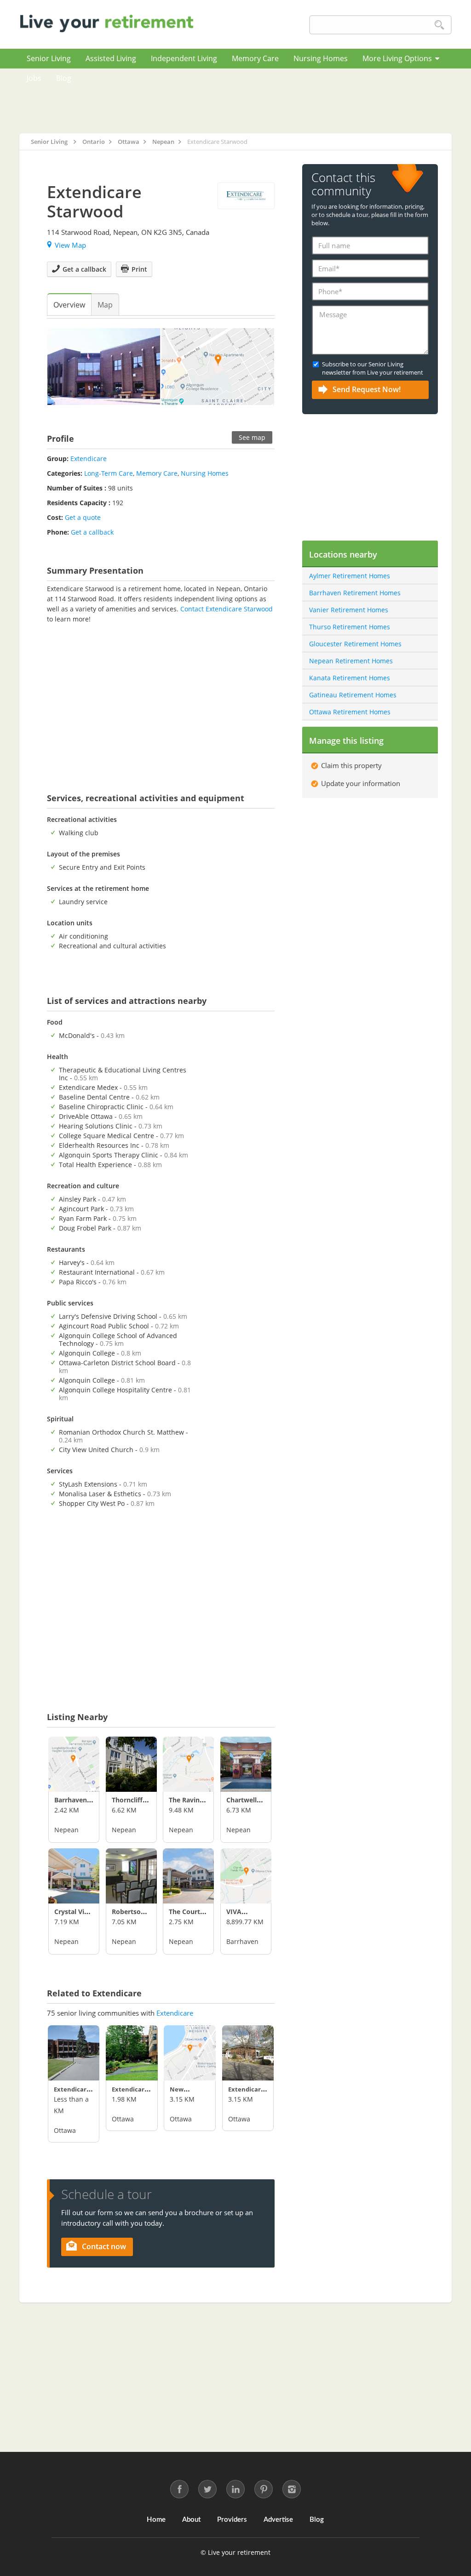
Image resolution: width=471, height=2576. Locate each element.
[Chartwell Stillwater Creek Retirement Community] (246, 1764)
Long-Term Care (109, 473)
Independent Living (184, 58)
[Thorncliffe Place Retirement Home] (131, 1764)
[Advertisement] (265, 101)
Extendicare (89, 459)
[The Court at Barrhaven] (188, 1876)
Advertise (278, 2520)
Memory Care (255, 58)
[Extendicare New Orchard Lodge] (248, 2053)
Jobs (34, 78)
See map (252, 437)
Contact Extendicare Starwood (227, 609)
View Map (70, 245)
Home (156, 2520)
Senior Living (49, 58)
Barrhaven (242, 1941)
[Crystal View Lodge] (74, 1876)
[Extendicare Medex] (74, 2053)
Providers (232, 2520)
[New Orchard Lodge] (190, 2053)
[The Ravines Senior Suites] (188, 1764)
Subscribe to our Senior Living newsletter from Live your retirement (373, 368)
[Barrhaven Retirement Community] (74, 1764)
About (191, 2520)
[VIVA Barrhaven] (246, 1876)
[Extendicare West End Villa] (132, 2053)
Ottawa (65, 2130)
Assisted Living (111, 58)
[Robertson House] (131, 1876)
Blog (64, 78)
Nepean (66, 1830)
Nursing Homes (321, 58)
